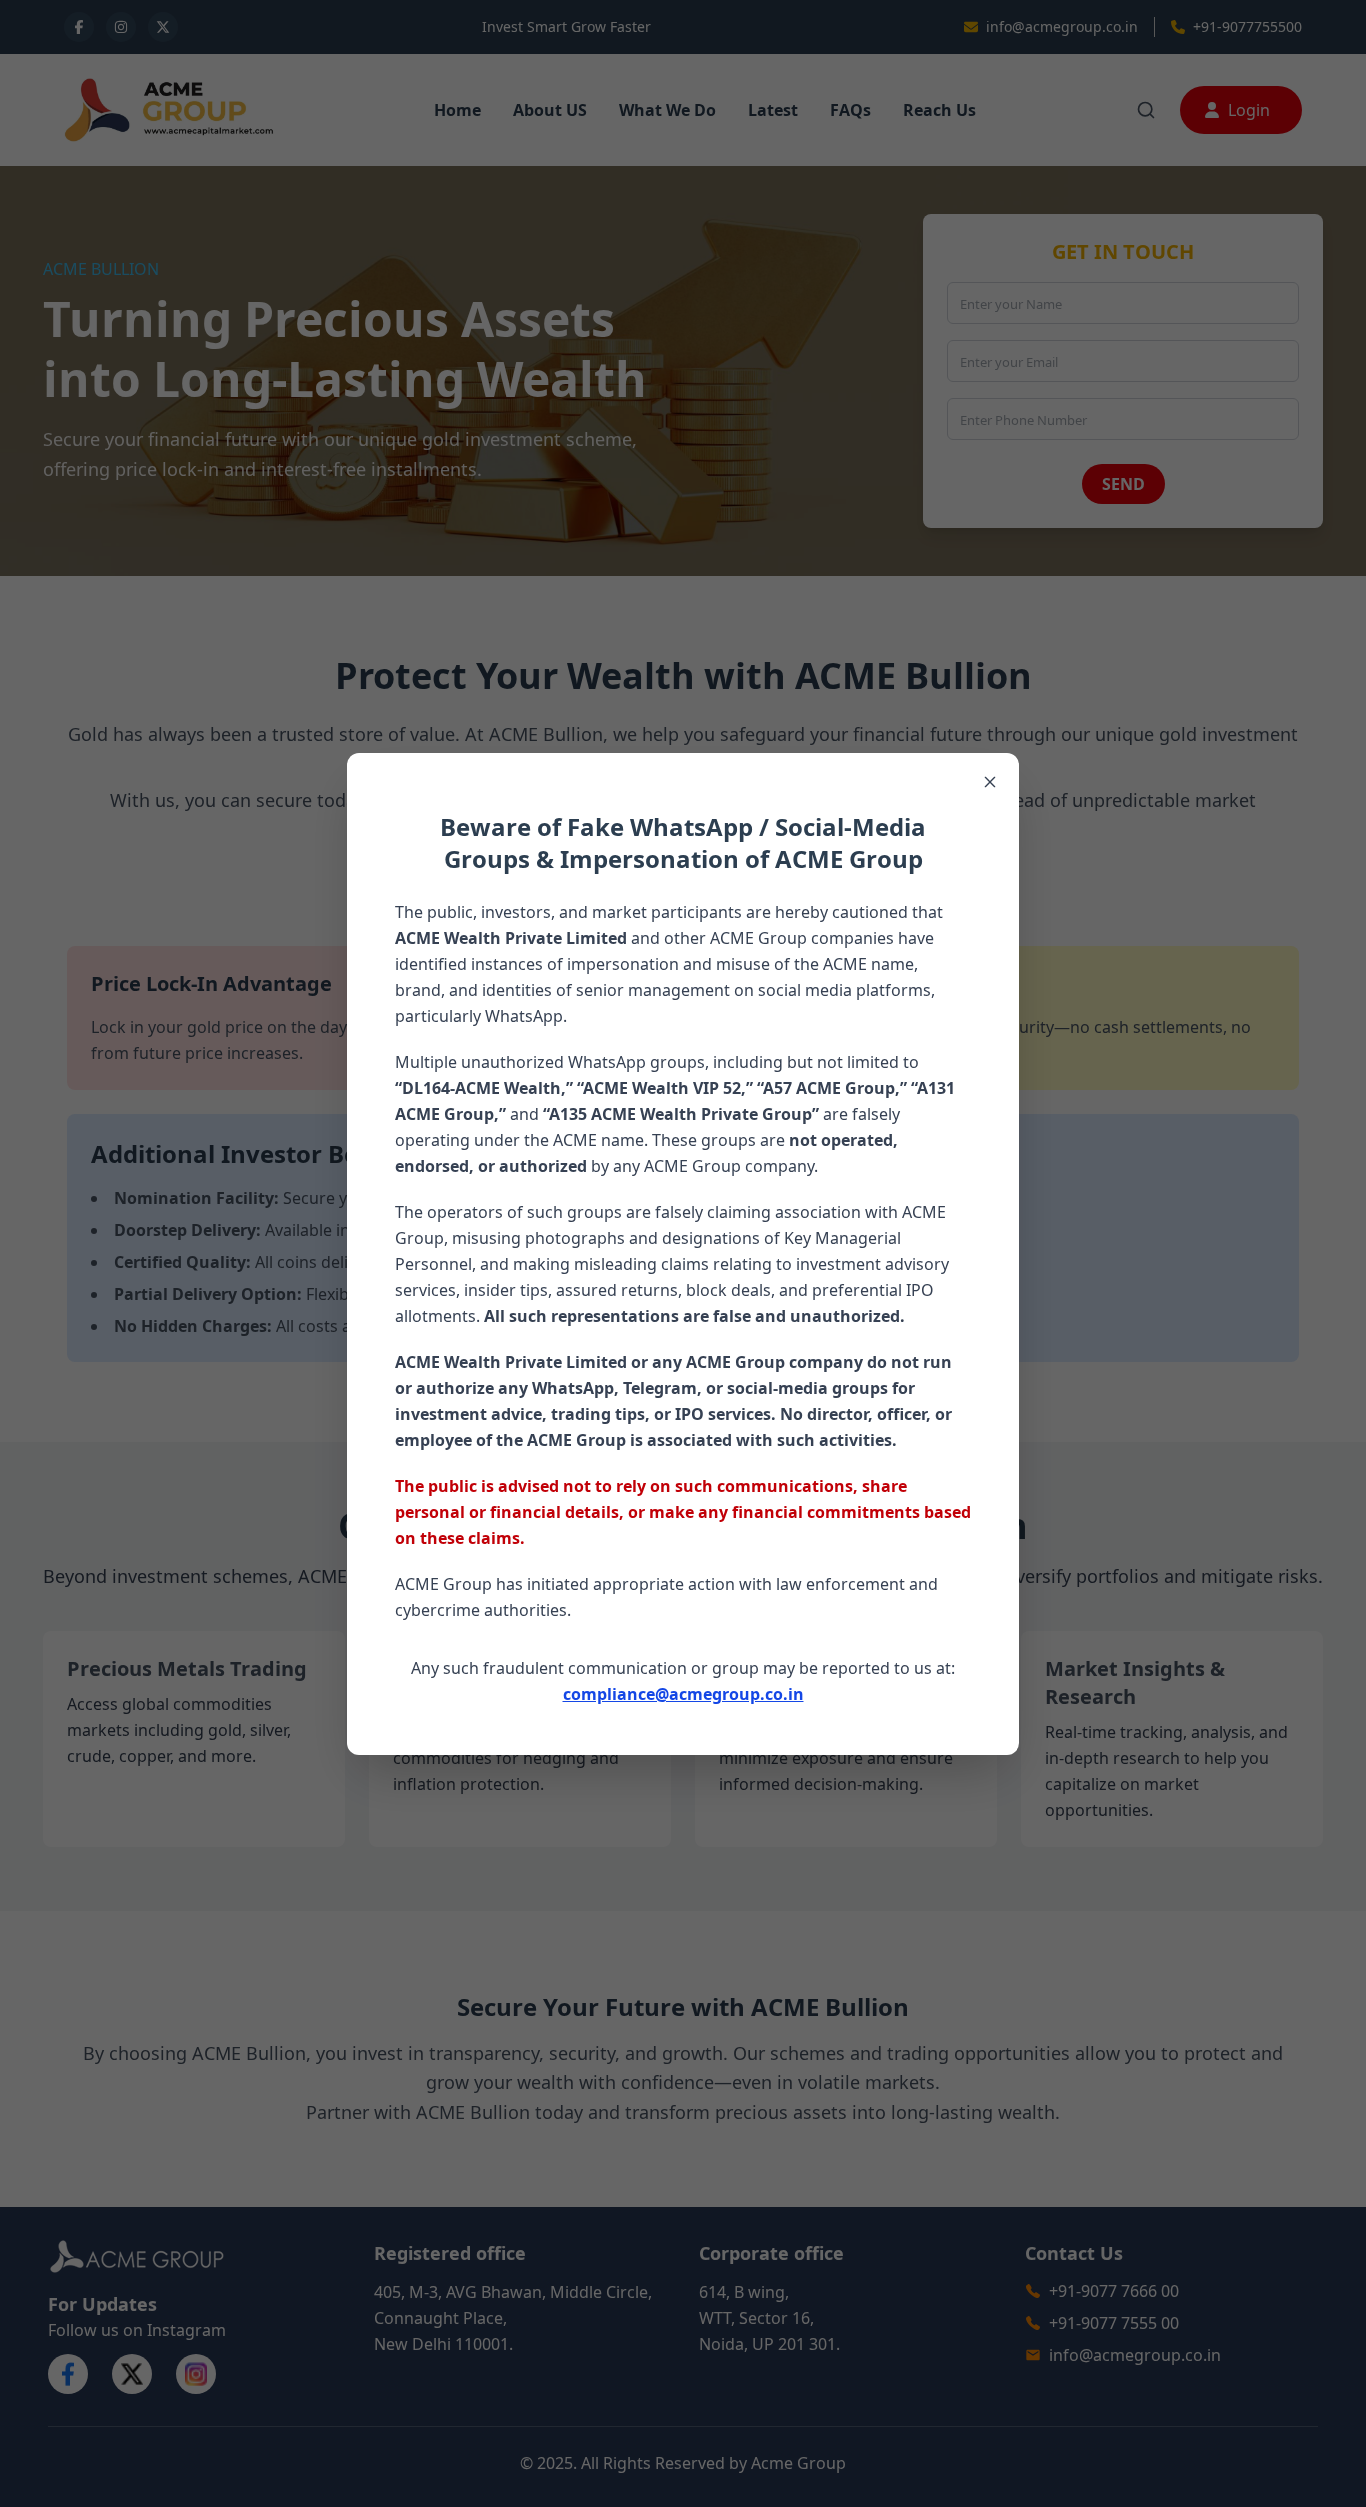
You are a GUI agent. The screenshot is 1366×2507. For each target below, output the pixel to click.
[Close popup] (990, 782)
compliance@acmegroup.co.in (683, 1694)
